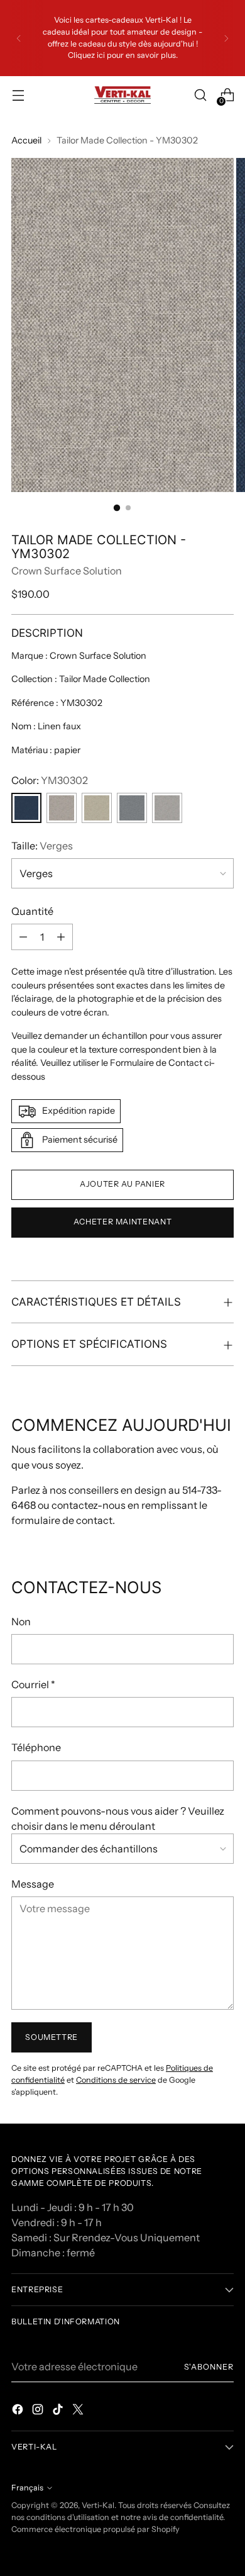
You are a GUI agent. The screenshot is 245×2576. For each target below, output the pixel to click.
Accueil (26, 140)
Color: (50, 780)
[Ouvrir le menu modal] (18, 95)
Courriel (33, 1684)
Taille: (42, 846)
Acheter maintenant (122, 1222)
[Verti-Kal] (122, 95)
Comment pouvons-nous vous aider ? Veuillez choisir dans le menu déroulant (118, 1818)
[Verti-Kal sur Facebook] (19, 2411)
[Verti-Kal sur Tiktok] (59, 2411)
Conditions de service (116, 2080)
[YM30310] (167, 808)
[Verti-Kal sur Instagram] (39, 2411)
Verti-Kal (98, 2505)
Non (21, 1621)
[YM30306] (97, 808)
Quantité (32, 911)
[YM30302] (26, 808)
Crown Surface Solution (67, 571)
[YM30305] (62, 808)
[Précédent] (19, 38)
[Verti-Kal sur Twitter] (79, 2411)
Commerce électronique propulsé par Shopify (95, 2529)
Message (33, 1884)
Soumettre (52, 2037)
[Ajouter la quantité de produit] (61, 937)
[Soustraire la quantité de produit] (23, 937)
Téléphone (36, 1747)
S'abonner (209, 2367)
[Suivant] (226, 38)
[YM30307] (132, 808)
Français (27, 2488)
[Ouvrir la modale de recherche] (200, 95)
